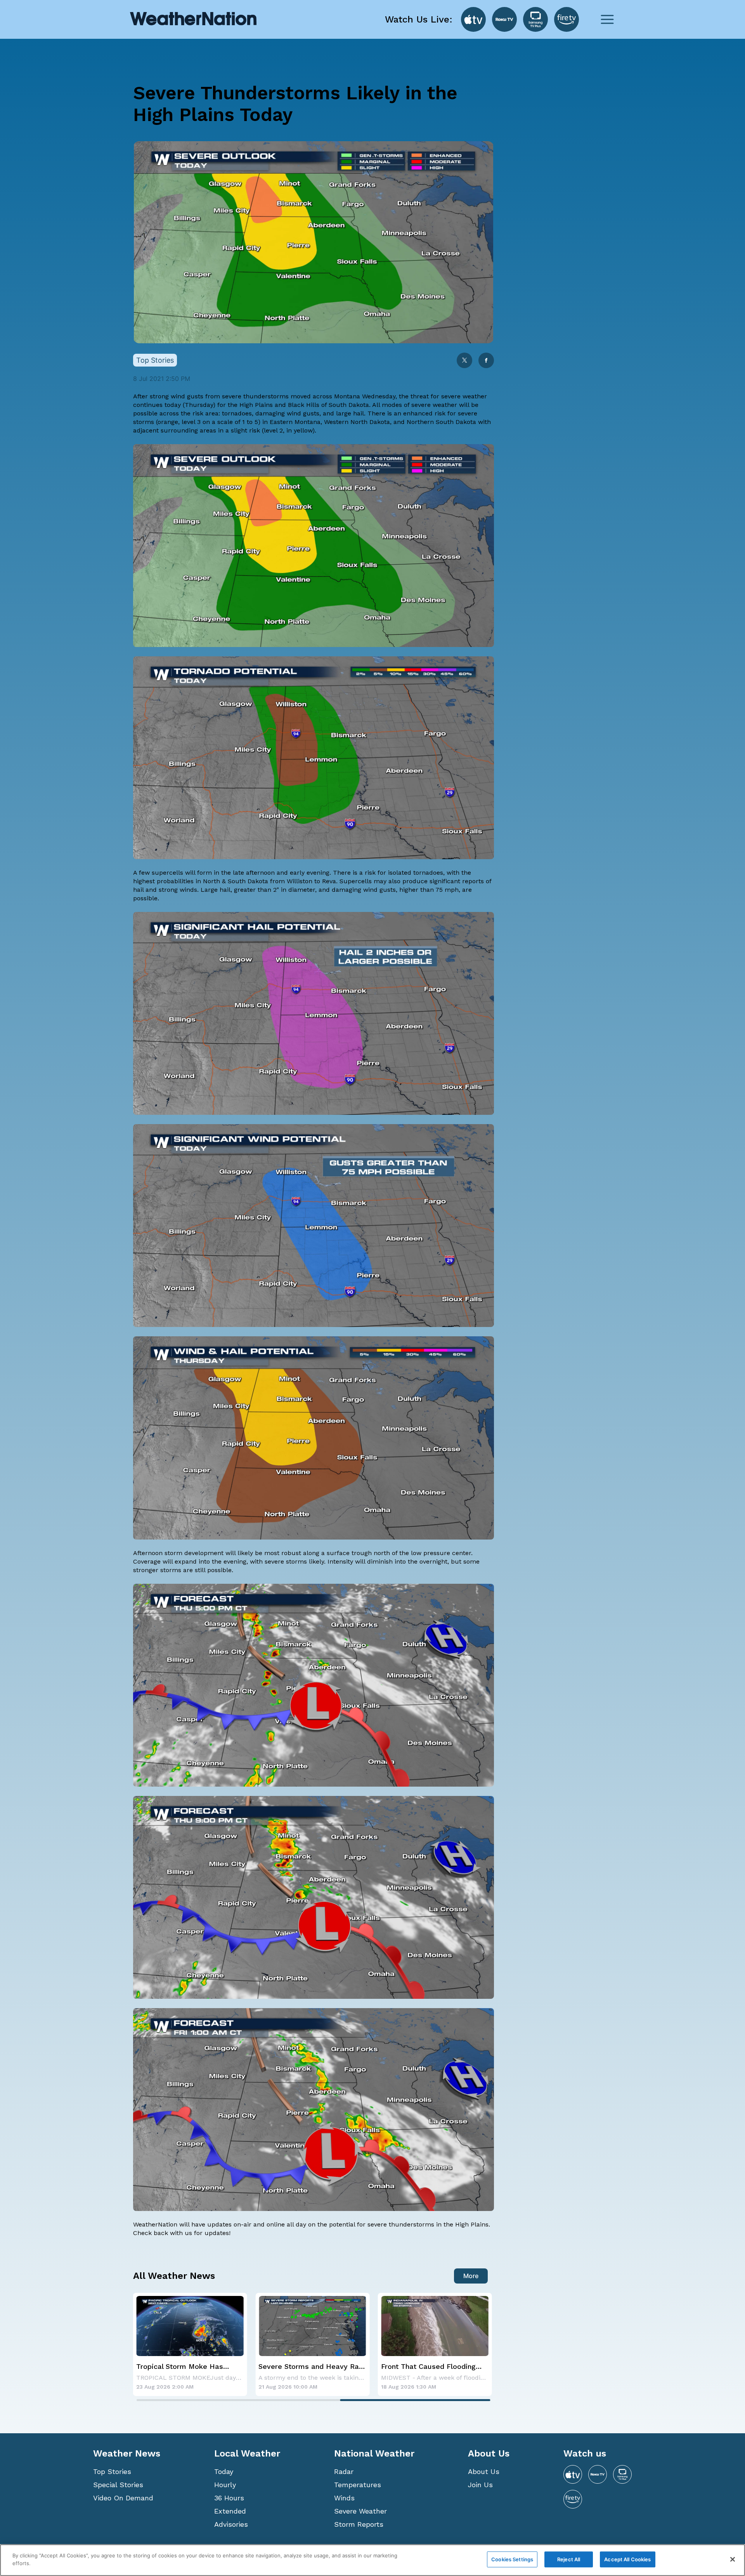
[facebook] (486, 361)
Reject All (569, 2559)
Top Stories (112, 2471)
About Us (484, 2471)
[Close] (733, 2559)
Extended (230, 2511)
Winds (344, 2498)
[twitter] (464, 361)
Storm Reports (359, 2524)
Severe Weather (360, 2511)
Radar (344, 2471)
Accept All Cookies (627, 2559)
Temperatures (358, 2485)
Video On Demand (123, 2498)
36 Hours (229, 2498)
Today (224, 2471)
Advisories (231, 2524)
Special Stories (118, 2485)
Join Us (480, 2485)
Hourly (225, 2485)
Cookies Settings (512, 2559)
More (471, 2276)
